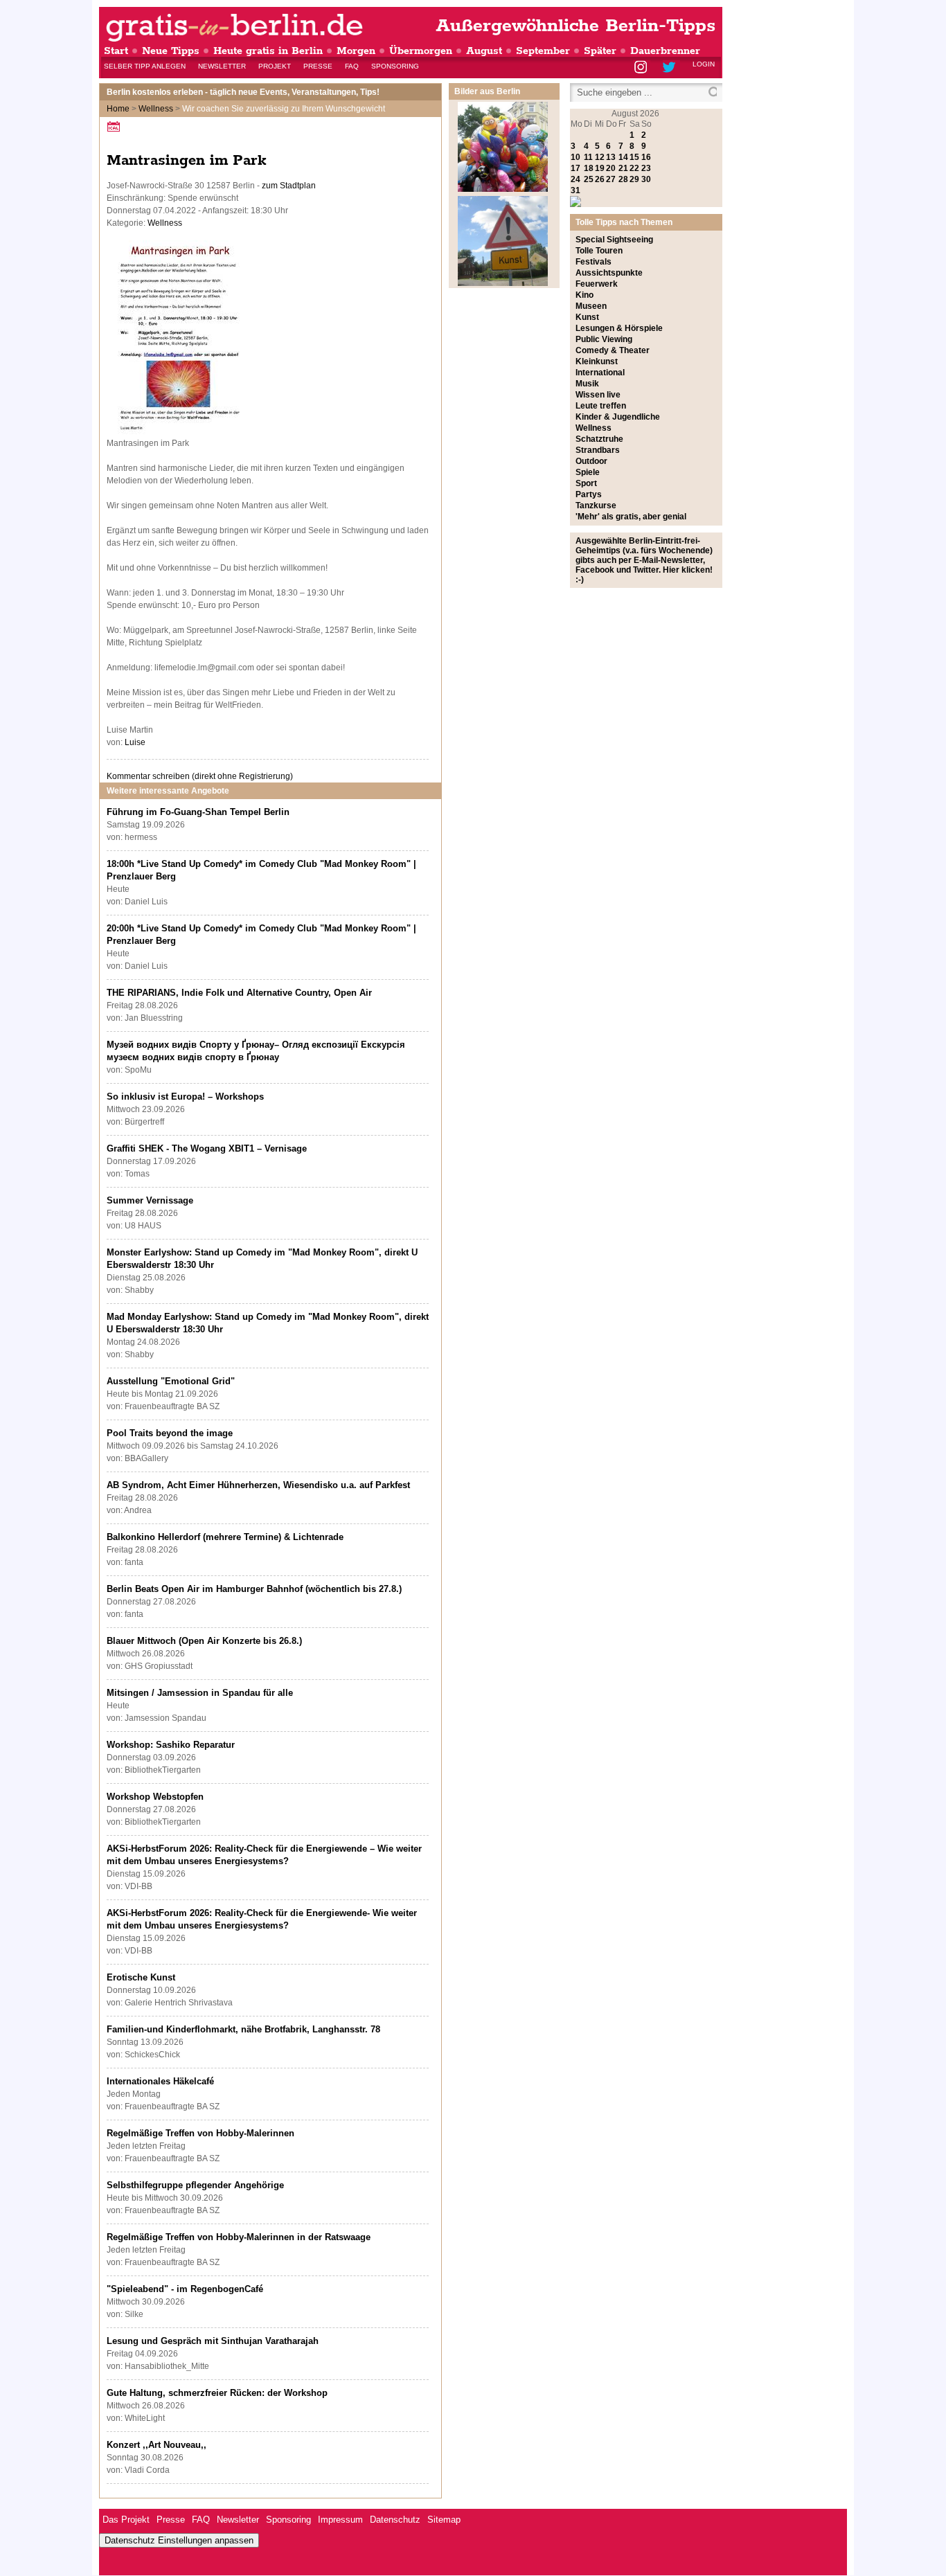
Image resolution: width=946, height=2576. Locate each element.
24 (575, 179)
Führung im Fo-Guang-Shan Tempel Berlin (198, 812)
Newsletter (222, 66)
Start (116, 51)
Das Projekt (126, 2520)
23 (646, 168)
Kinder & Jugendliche (618, 417)
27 (611, 179)
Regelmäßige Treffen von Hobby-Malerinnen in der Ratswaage (239, 2237)
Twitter (671, 68)
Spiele (588, 472)
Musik (587, 384)
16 (646, 157)
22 (634, 168)
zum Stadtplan (289, 186)
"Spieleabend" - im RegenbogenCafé (185, 2289)
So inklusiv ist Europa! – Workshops (185, 1097)
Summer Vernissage (150, 1200)
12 (600, 157)
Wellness (156, 109)
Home (118, 109)
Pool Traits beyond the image (170, 1433)
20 (611, 168)
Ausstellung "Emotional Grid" (171, 1381)
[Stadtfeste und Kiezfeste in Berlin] (503, 189)
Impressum (340, 2520)
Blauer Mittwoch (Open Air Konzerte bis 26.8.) (204, 1641)
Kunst (587, 317)
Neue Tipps (171, 51)
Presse (318, 66)
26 (600, 179)
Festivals (594, 262)
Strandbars (598, 450)
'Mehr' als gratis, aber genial (631, 517)
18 (589, 168)
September (543, 51)
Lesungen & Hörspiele (619, 328)
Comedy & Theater (613, 350)
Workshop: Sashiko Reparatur (171, 1745)
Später (600, 51)
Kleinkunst (597, 361)
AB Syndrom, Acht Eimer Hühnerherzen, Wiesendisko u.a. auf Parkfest (258, 1485)
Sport (586, 483)
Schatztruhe (599, 439)
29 (634, 179)
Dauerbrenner (665, 51)
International (600, 373)
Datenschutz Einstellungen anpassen (179, 2540)
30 (646, 179)
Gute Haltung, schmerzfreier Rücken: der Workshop (217, 2393)
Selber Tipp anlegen (145, 66)
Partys (589, 494)
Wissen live (598, 395)
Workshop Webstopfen (155, 1797)
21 (623, 168)
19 (600, 168)
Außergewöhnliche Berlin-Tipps (575, 26)
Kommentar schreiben (200, 776)
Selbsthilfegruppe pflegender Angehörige (195, 2185)
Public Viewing (604, 339)
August (484, 51)
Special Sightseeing (614, 240)
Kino (584, 295)
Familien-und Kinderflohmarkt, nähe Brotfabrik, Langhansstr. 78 (243, 2029)
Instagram (642, 68)
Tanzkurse (596, 506)
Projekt (275, 66)
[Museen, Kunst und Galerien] (503, 283)
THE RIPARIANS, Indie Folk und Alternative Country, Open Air (239, 993)
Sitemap (444, 2520)
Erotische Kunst (141, 1977)
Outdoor (591, 461)
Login (704, 64)
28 (623, 179)
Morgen (356, 51)
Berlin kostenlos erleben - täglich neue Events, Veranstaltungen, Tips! (243, 92)
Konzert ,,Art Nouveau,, (157, 2445)
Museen (591, 306)
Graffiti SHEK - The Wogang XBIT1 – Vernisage (207, 1148)
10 (575, 157)
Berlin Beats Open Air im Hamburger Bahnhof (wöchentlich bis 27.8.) (254, 1589)
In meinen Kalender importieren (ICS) (116, 126)
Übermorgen (421, 51)
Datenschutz (395, 2520)
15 (634, 157)
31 (575, 190)
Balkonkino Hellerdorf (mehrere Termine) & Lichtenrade (225, 1537)
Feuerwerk (597, 284)
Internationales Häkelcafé (160, 2081)
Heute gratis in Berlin (268, 51)
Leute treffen (601, 406)
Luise (135, 742)
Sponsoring (395, 66)
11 (588, 157)
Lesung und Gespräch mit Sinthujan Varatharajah (213, 2341)
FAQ (352, 66)
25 (589, 179)
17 (575, 168)
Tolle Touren (599, 251)
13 (611, 157)
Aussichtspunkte (609, 273)
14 (623, 157)
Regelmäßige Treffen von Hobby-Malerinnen (200, 2133)
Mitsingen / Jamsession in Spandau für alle (200, 1693)
